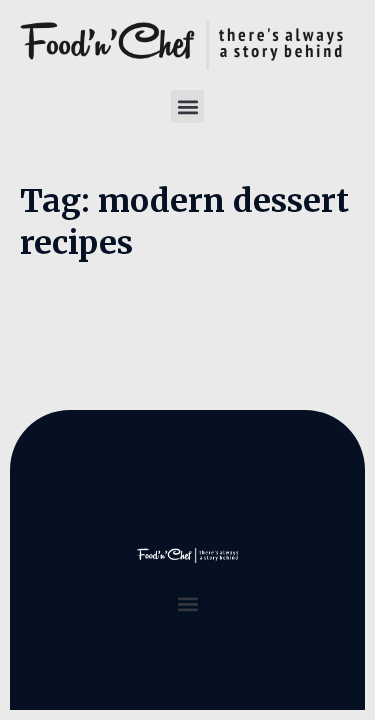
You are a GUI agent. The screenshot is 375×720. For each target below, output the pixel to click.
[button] (187, 106)
